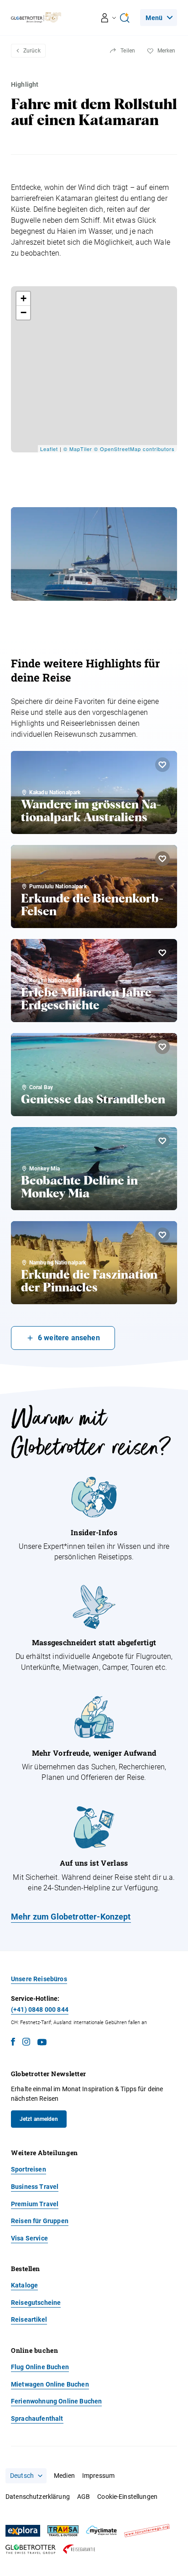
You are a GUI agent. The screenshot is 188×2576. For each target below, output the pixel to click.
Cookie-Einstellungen (127, 2497)
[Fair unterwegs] (147, 2531)
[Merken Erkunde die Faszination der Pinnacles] (162, 1235)
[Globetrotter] (31, 2549)
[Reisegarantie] (79, 2549)
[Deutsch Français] (26, 2476)
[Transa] (63, 2531)
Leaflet (49, 449)
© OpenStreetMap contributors (134, 449)
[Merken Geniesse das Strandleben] (162, 1047)
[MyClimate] (101, 2531)
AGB (84, 2497)
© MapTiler (78, 449)
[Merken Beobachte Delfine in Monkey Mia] (162, 1141)
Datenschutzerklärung (38, 2497)
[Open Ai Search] (125, 18)
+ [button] (24, 298)
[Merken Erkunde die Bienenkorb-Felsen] (162, 859)
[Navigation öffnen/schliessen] (109, 18)
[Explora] (23, 2531)
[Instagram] (26, 2043)
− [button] (24, 312)
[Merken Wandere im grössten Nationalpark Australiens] (162, 765)
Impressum (98, 2476)
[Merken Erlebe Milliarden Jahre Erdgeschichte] (162, 953)
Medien (64, 2476)
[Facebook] (13, 2043)
